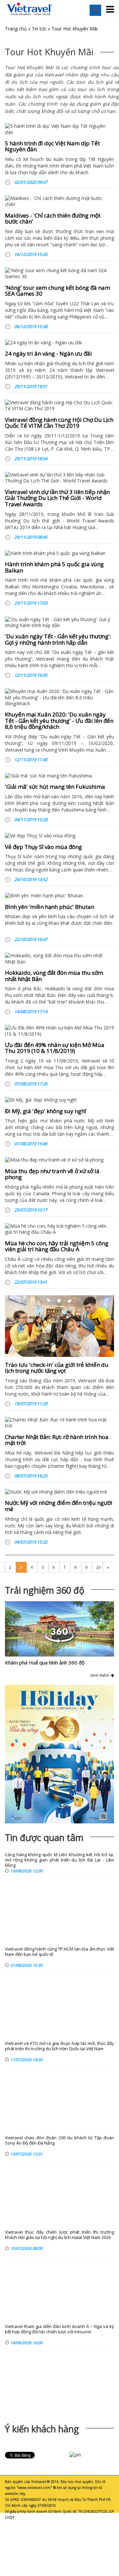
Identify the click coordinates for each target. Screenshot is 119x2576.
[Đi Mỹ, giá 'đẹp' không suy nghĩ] (59, 1100)
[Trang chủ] (30, 9)
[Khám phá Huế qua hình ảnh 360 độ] (59, 1641)
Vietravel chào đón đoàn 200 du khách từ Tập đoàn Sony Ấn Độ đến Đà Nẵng (59, 2140)
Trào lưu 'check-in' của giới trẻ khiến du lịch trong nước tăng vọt (57, 1368)
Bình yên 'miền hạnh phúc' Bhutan (50, 907)
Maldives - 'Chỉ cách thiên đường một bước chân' (53, 219)
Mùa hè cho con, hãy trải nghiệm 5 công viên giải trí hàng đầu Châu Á (57, 1246)
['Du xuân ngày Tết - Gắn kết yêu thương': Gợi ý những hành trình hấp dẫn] (59, 622)
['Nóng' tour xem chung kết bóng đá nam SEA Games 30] (59, 273)
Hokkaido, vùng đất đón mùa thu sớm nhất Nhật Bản (54, 976)
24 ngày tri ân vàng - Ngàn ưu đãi (48, 353)
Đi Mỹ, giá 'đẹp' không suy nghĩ (45, 1111)
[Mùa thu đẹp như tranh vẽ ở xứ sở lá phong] (59, 1160)
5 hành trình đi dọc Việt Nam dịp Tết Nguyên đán (52, 146)
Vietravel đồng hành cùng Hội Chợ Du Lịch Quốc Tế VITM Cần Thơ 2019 (59, 423)
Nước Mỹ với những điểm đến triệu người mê (59, 1506)
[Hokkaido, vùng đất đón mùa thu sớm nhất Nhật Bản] (59, 959)
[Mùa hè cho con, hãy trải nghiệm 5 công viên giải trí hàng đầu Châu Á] (59, 1229)
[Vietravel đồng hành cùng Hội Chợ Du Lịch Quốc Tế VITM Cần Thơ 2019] (59, 406)
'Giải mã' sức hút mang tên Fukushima (55, 787)
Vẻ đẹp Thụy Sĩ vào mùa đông (43, 847)
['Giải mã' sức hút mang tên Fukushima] (59, 776)
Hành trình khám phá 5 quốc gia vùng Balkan (54, 567)
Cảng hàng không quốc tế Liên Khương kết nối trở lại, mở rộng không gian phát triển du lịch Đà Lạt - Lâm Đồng (59, 1860)
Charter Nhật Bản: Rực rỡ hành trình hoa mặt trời (57, 1440)
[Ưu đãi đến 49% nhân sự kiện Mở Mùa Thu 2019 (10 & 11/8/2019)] (59, 1031)
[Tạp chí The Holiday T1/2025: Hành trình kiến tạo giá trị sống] (59, 1754)
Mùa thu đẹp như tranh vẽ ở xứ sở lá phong (52, 1174)
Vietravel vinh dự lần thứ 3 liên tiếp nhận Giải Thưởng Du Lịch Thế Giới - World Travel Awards (57, 498)
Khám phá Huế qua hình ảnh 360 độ (45, 1662)
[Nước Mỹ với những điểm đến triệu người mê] (59, 1492)
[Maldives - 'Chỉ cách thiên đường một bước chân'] (59, 201)
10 (99, 1567)
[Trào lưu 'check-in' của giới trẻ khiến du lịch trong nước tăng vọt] (59, 1326)
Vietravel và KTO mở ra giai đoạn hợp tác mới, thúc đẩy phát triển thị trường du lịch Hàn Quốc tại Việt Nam (59, 2046)
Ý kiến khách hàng (42, 2429)
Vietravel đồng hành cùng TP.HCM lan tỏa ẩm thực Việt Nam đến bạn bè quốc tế (59, 1952)
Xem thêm (100, 1675)
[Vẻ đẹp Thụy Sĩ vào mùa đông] (59, 836)
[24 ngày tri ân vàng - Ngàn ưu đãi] (59, 343)
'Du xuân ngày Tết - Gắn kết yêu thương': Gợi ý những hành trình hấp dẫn (58, 639)
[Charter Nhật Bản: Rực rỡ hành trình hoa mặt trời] (59, 1423)
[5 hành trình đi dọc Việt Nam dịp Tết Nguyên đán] (59, 129)
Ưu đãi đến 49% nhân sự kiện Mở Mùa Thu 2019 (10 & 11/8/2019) (55, 1048)
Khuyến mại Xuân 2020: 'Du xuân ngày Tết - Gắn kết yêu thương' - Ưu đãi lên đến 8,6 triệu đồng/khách (59, 720)
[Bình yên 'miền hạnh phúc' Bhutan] (59, 896)
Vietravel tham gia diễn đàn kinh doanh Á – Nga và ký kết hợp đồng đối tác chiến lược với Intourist (59, 2329)
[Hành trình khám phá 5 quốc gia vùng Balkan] (59, 553)
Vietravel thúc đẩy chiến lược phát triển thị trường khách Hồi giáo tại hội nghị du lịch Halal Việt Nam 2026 (59, 2235)
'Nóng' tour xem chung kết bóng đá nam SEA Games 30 (58, 291)
